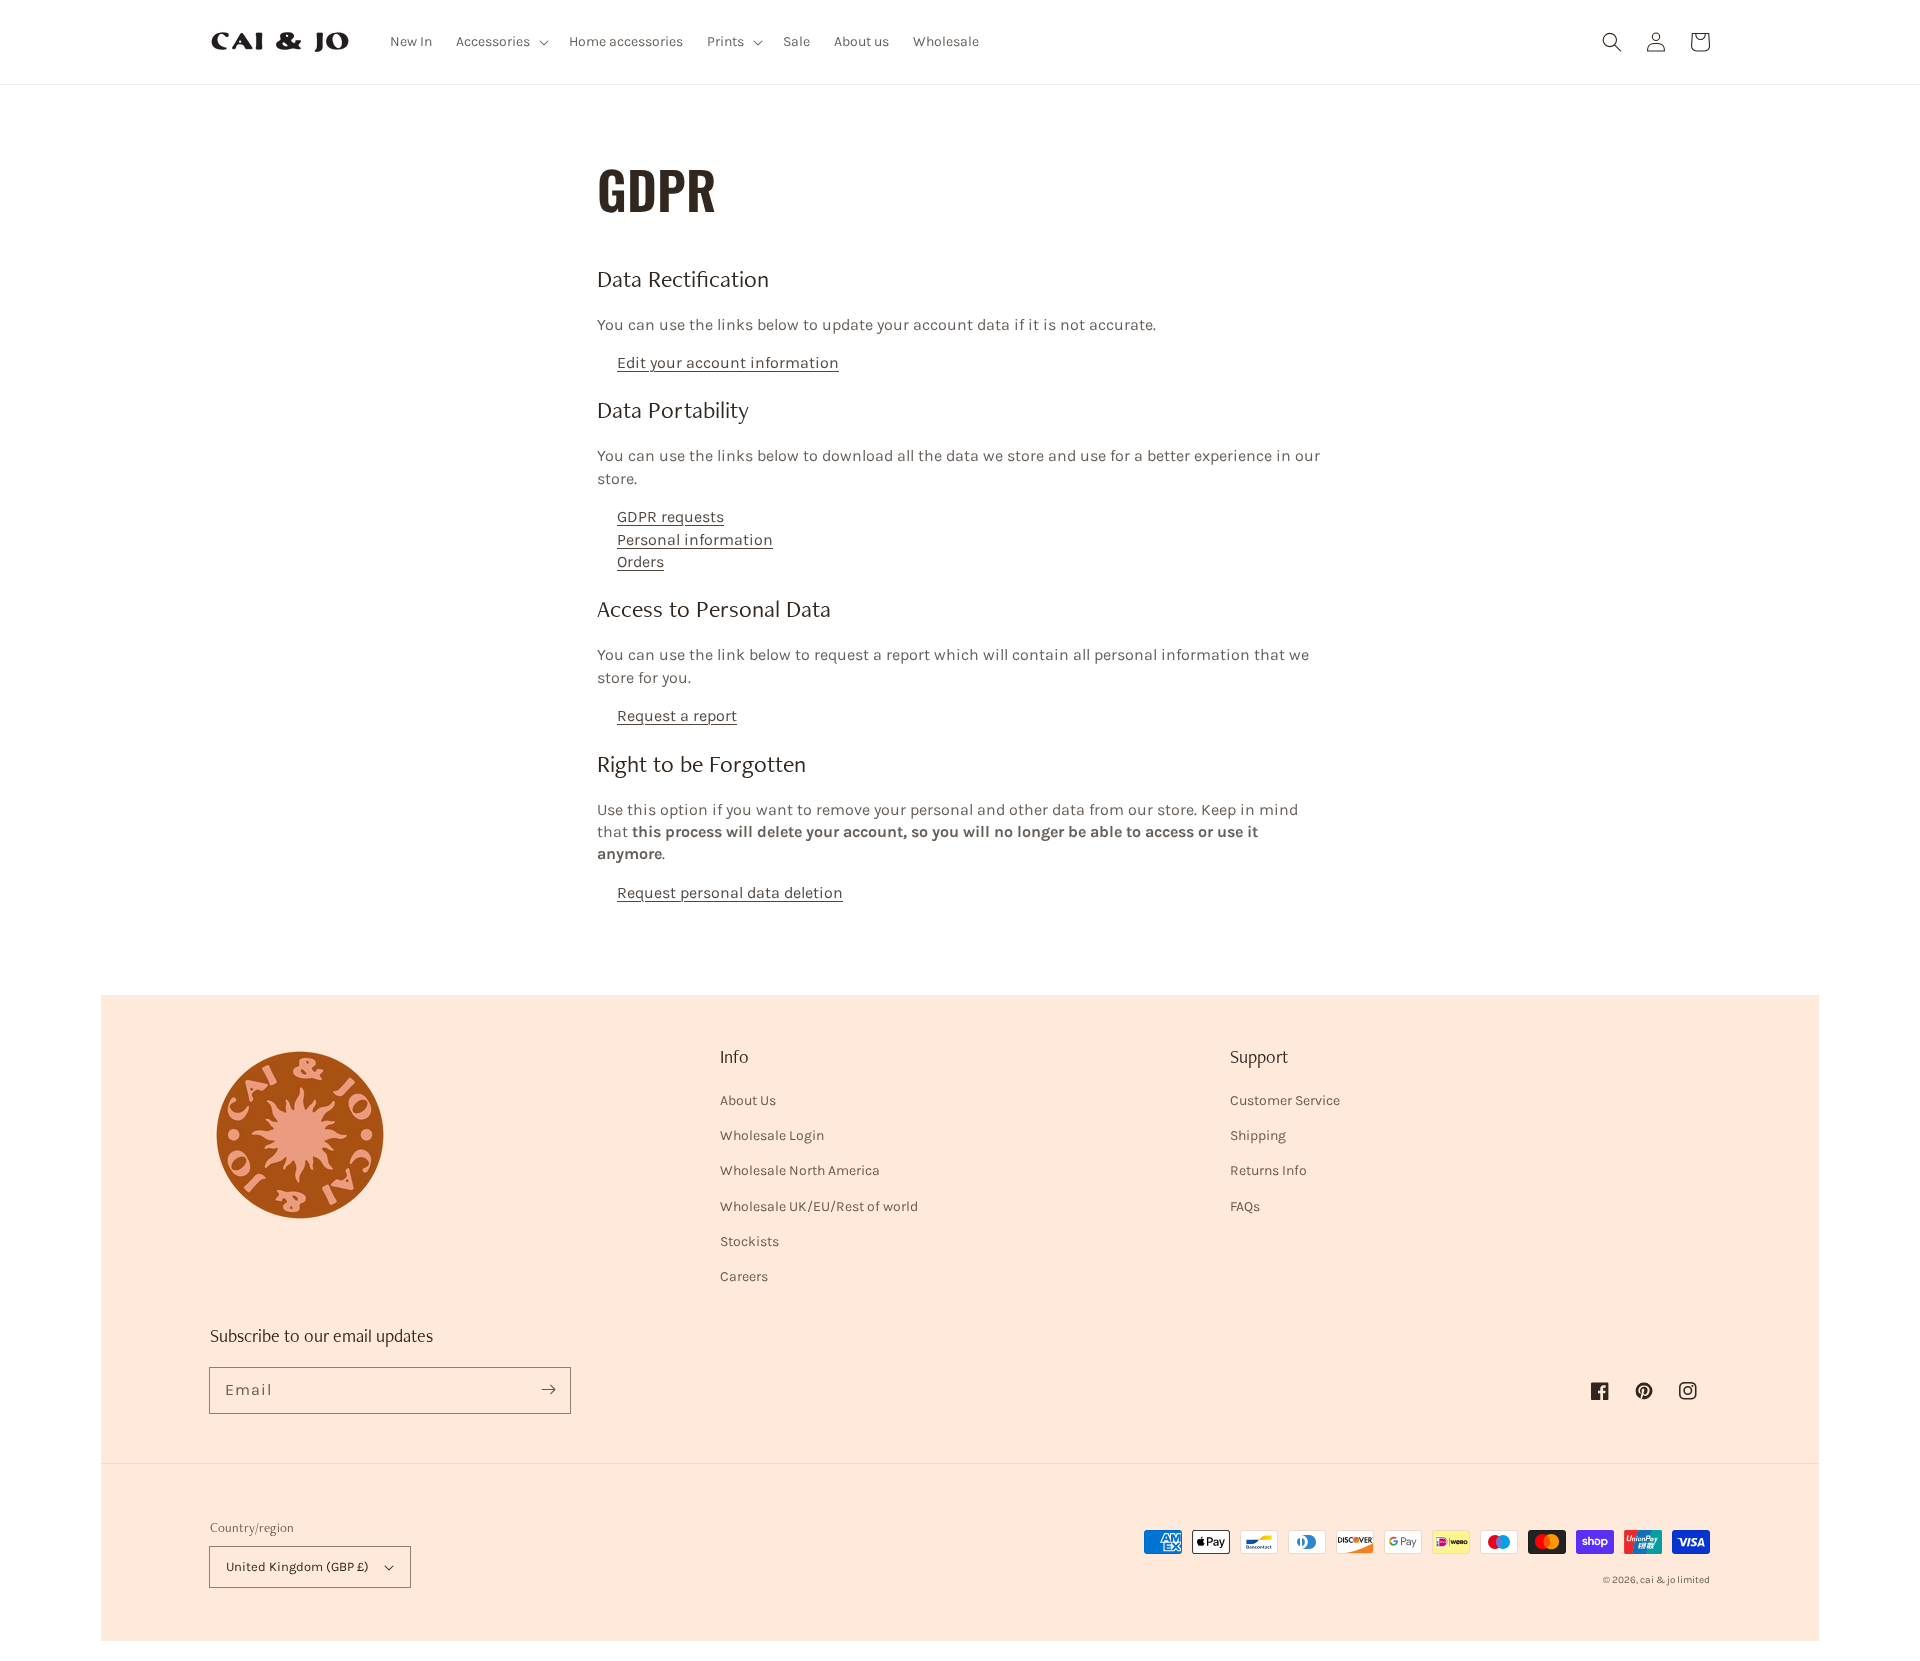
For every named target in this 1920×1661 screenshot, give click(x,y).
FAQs (1245, 1206)
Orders (640, 561)
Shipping (1258, 1135)
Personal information (695, 539)
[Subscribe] (548, 1390)
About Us (748, 1100)
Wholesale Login (772, 1135)
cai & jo (1657, 1580)
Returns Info (1268, 1170)
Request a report (677, 715)
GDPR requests (670, 516)
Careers (744, 1276)
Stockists (749, 1241)
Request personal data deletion (730, 892)
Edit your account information (728, 362)
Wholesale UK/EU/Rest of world (819, 1206)
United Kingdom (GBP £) (297, 1566)
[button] (1612, 42)
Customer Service (1285, 1100)
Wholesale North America (800, 1170)
